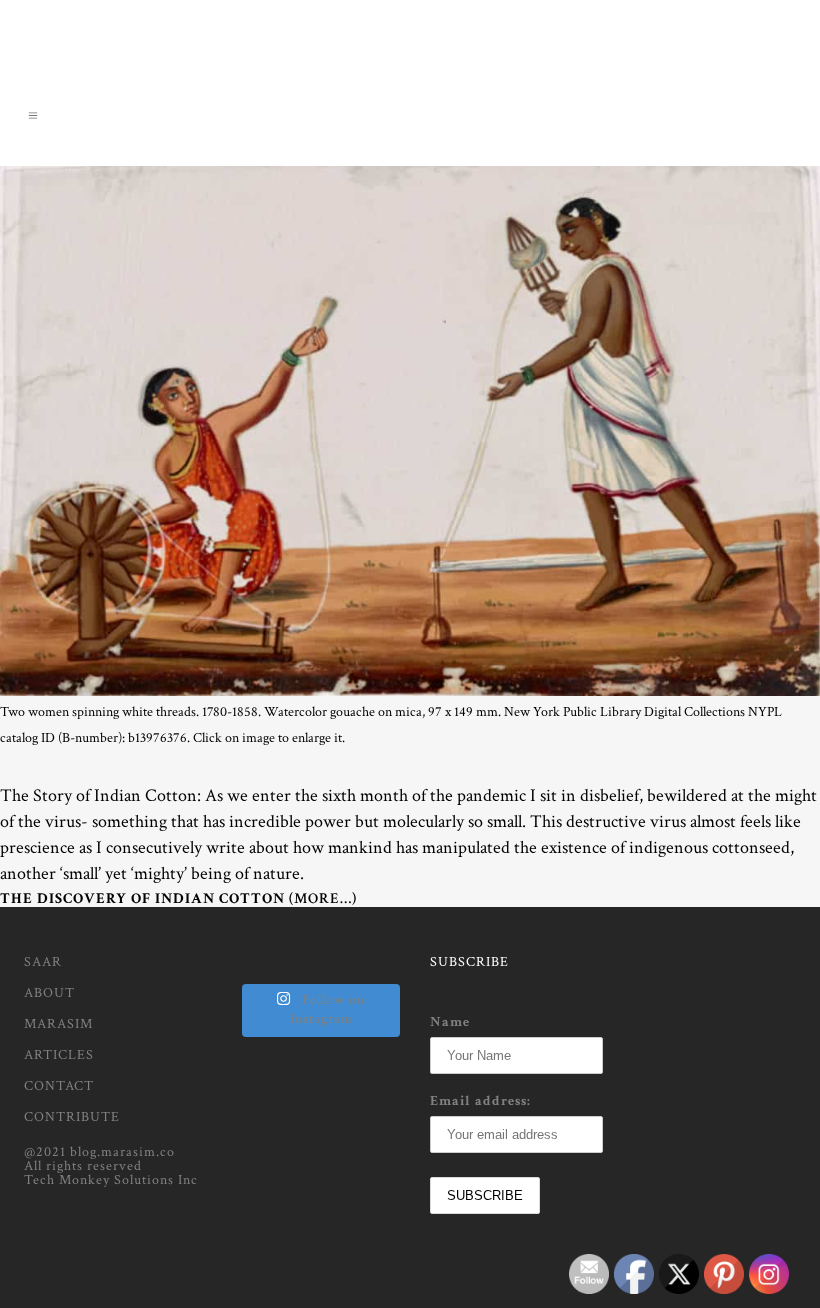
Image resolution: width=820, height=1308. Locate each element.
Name (450, 1022)
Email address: (480, 1101)
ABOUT (49, 993)
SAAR (43, 962)
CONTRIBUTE (72, 1117)
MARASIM (58, 1024)
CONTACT (59, 1086)
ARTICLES (59, 1055)
